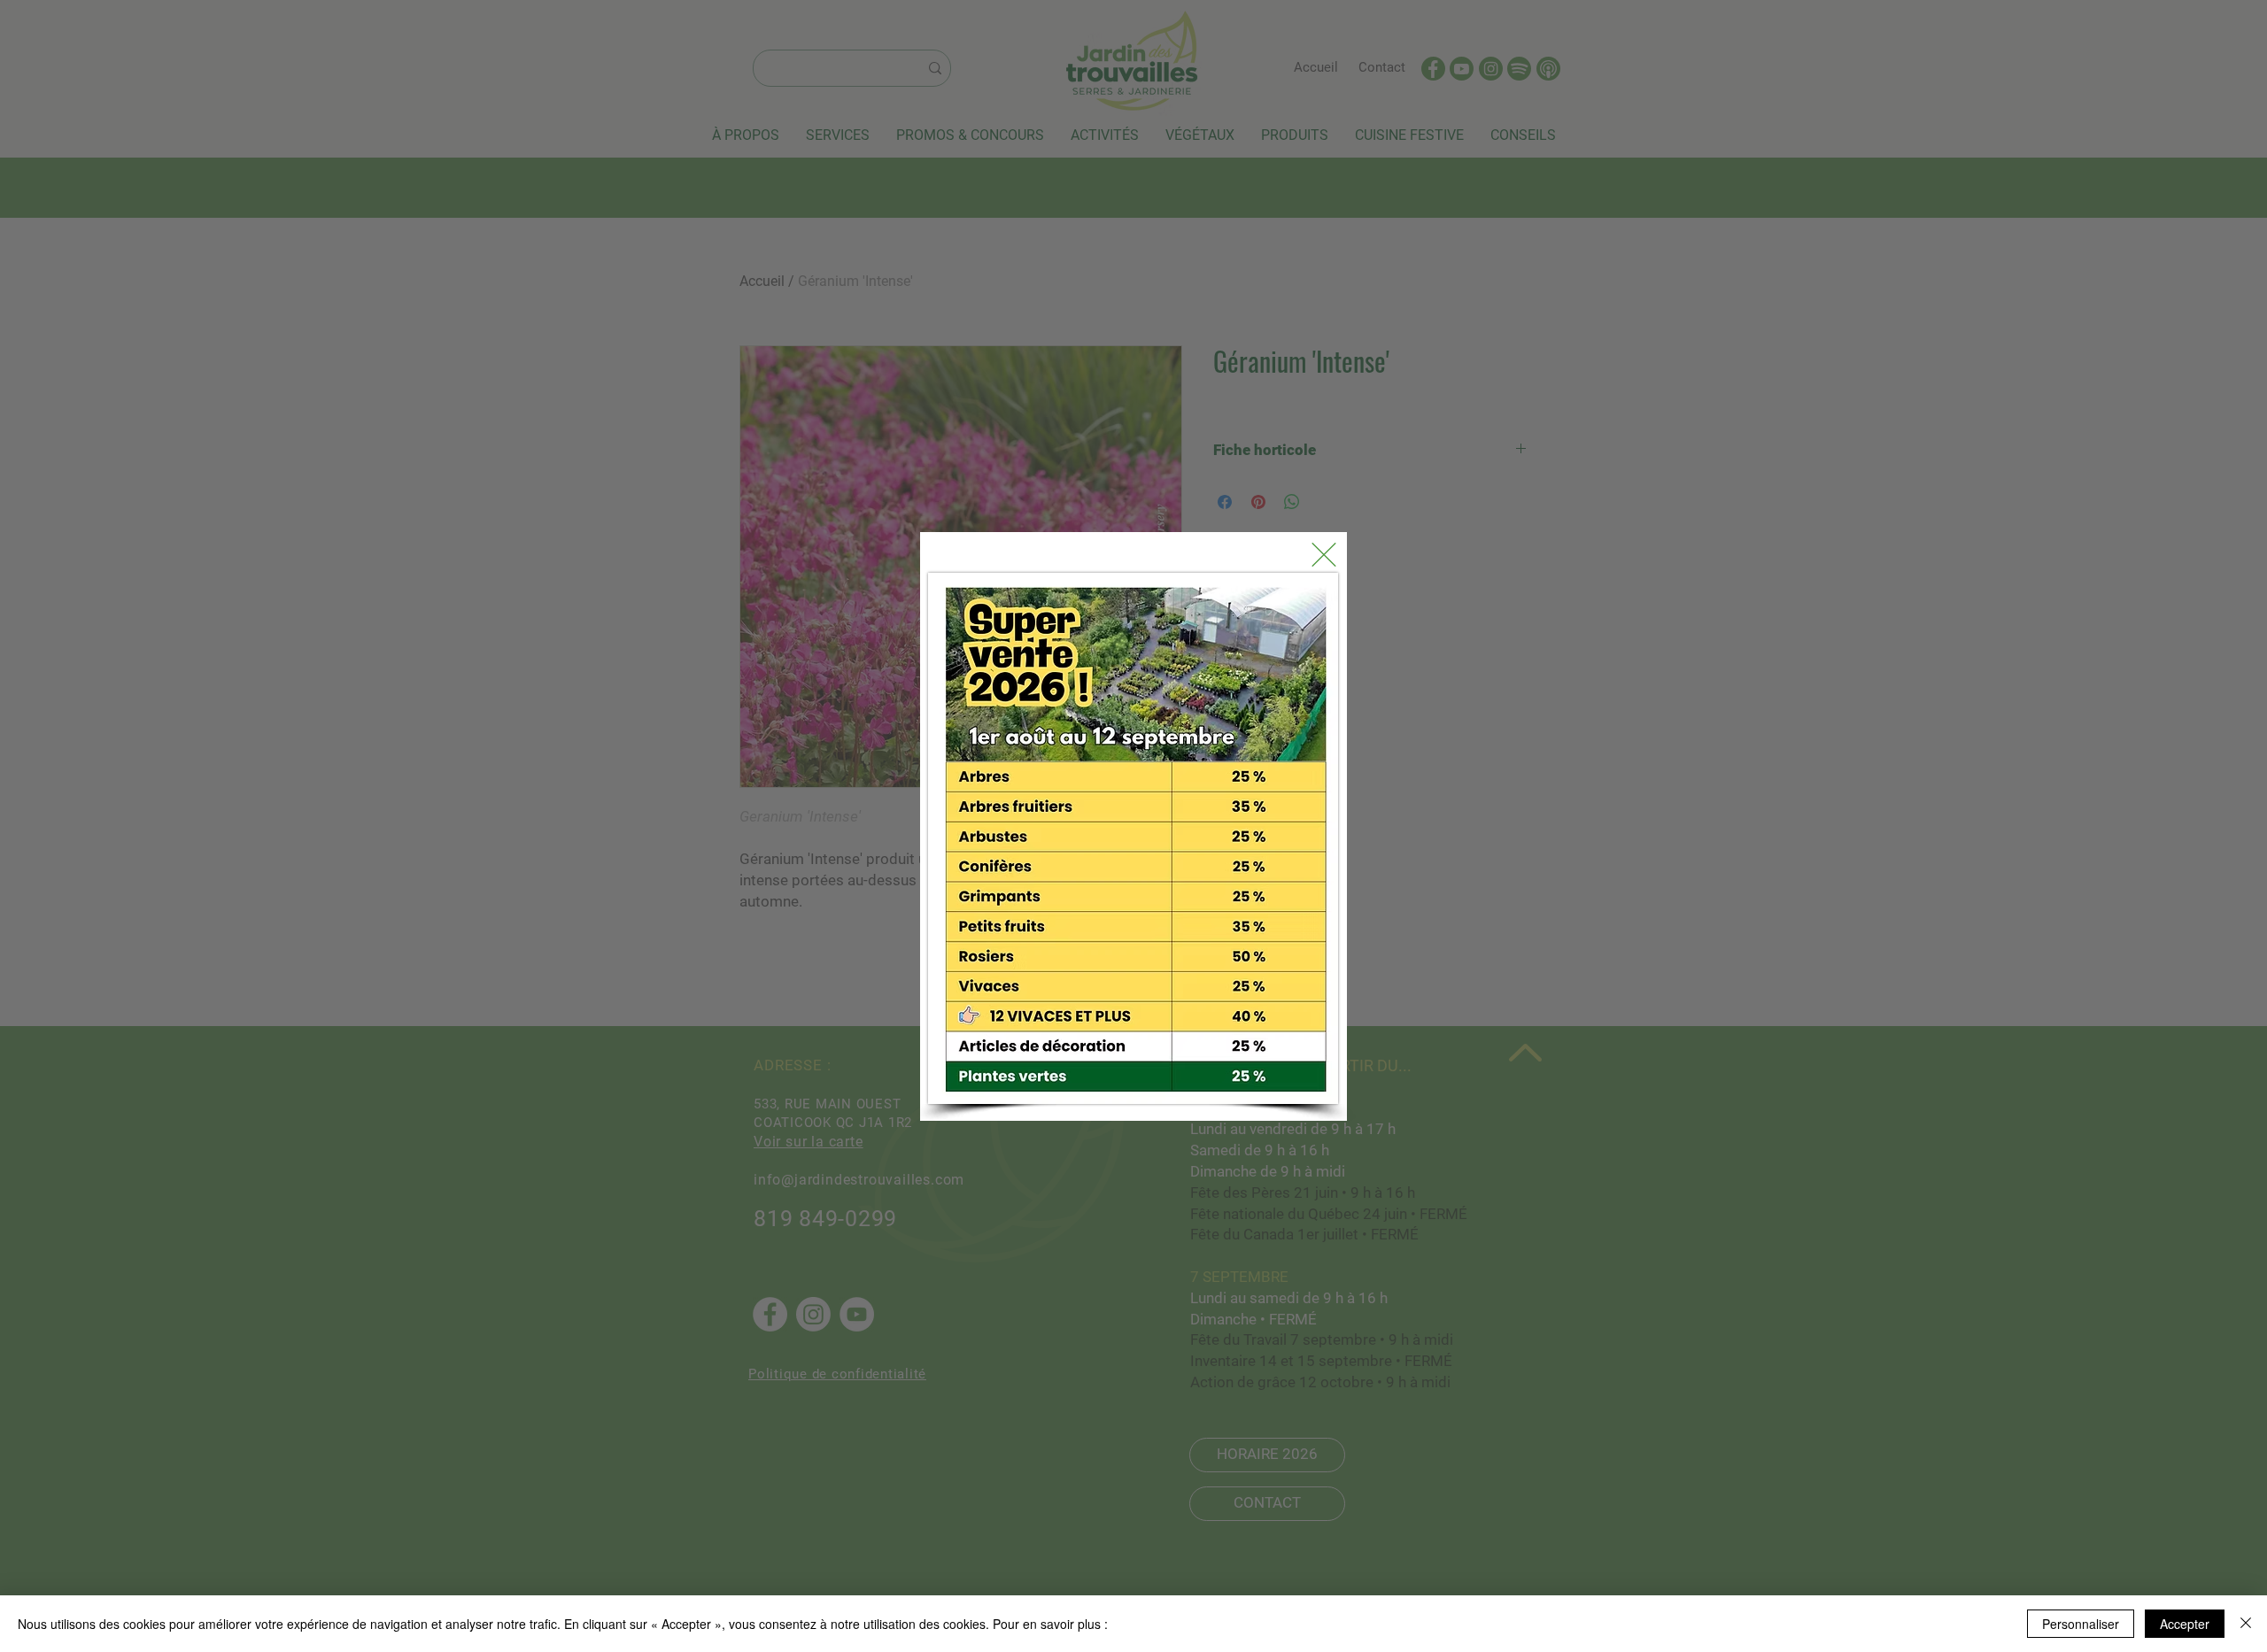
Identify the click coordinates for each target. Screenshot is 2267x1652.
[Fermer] (2246, 1624)
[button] (1324, 555)
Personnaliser (2081, 1624)
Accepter (2185, 1624)
